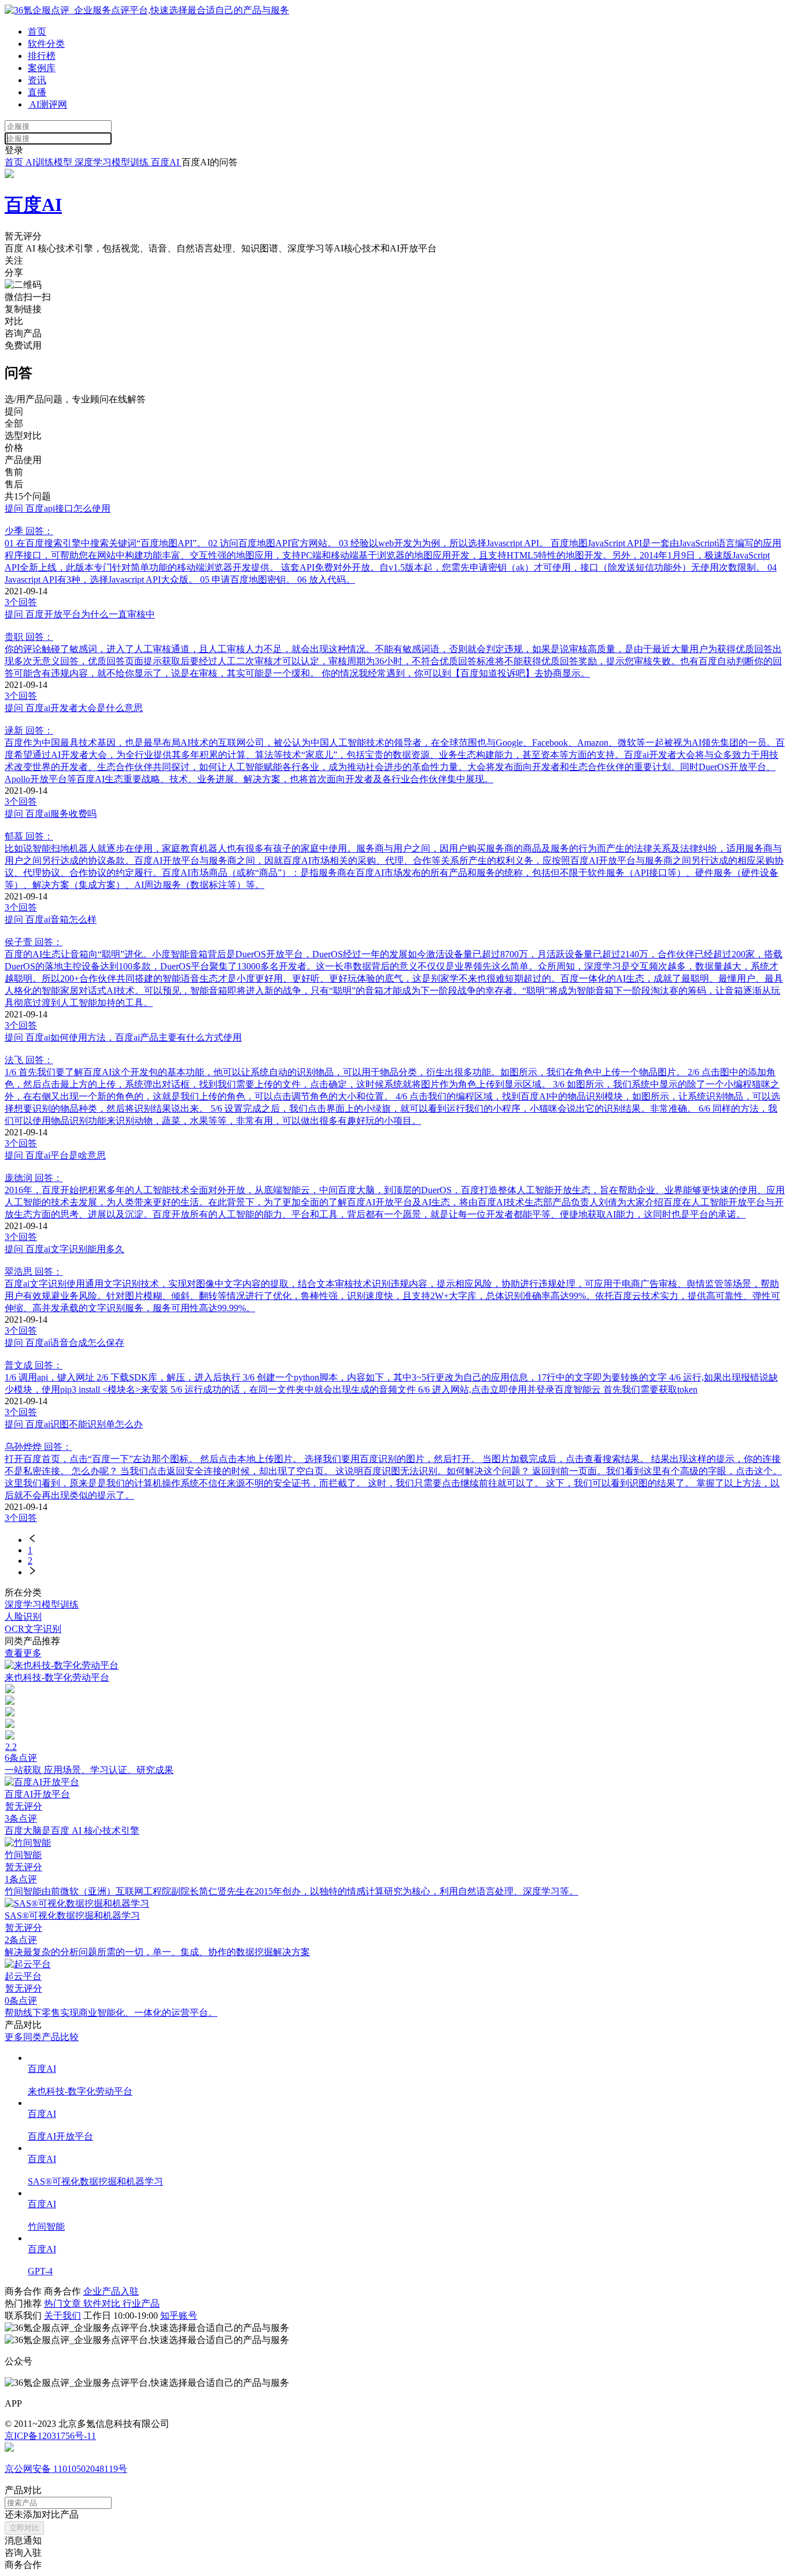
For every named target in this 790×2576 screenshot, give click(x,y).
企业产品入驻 (111, 2291)
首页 (37, 32)
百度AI (166, 162)
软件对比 (103, 2303)
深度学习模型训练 (113, 162)
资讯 (37, 80)
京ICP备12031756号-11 (50, 2436)
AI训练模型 (49, 162)
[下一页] (407, 1572)
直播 (37, 92)
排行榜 (42, 56)
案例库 (42, 68)
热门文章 (64, 2303)
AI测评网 (47, 104)
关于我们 (62, 2316)
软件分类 (46, 44)
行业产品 (141, 2303)
